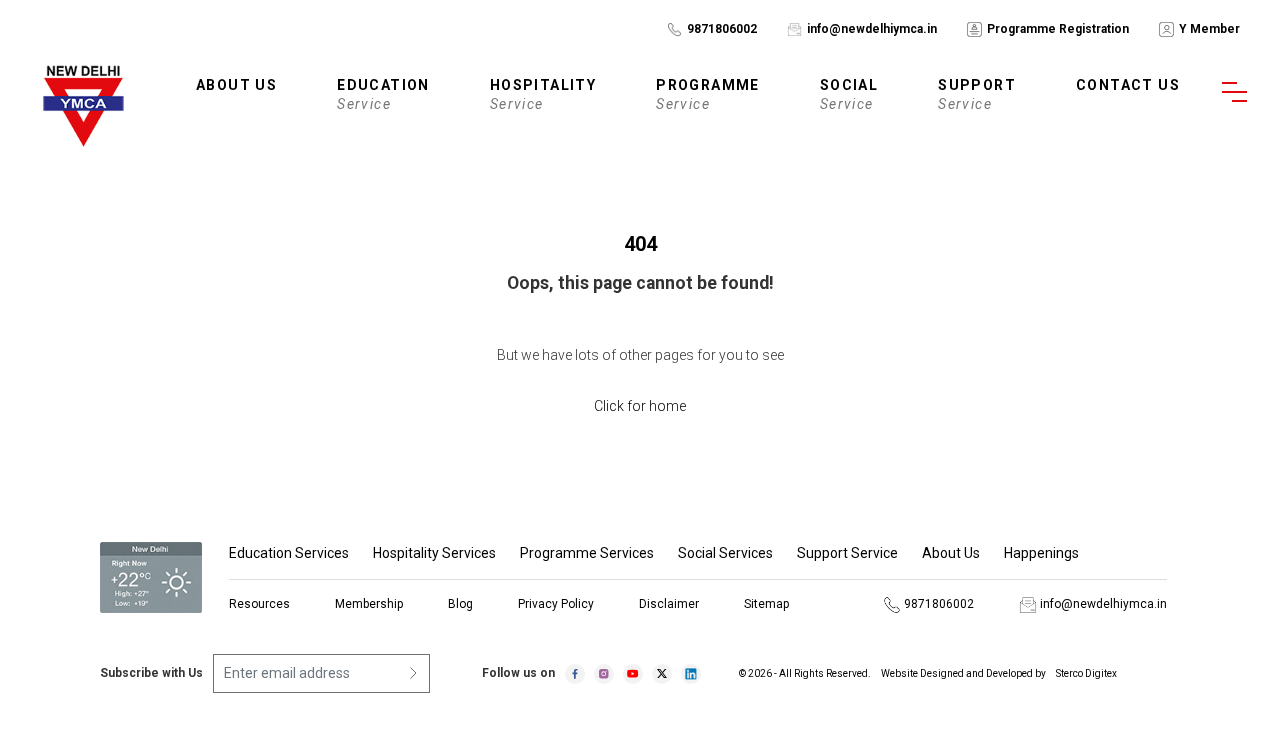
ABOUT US (236, 85)
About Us (951, 553)
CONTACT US (1128, 85)
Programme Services (587, 553)
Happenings (1041, 553)
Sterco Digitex (1086, 673)
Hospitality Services (434, 553)
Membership (369, 604)
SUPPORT (977, 94)
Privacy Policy (556, 604)
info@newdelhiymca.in (872, 29)
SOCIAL (849, 94)
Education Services (289, 553)
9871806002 (722, 29)
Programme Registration (1058, 29)
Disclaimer (669, 604)
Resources (259, 604)
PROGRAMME (708, 94)
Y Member (1209, 29)
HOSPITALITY (543, 94)
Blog (460, 604)
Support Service (847, 553)
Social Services (725, 553)
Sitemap (766, 604)
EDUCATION (383, 94)
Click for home (640, 406)
